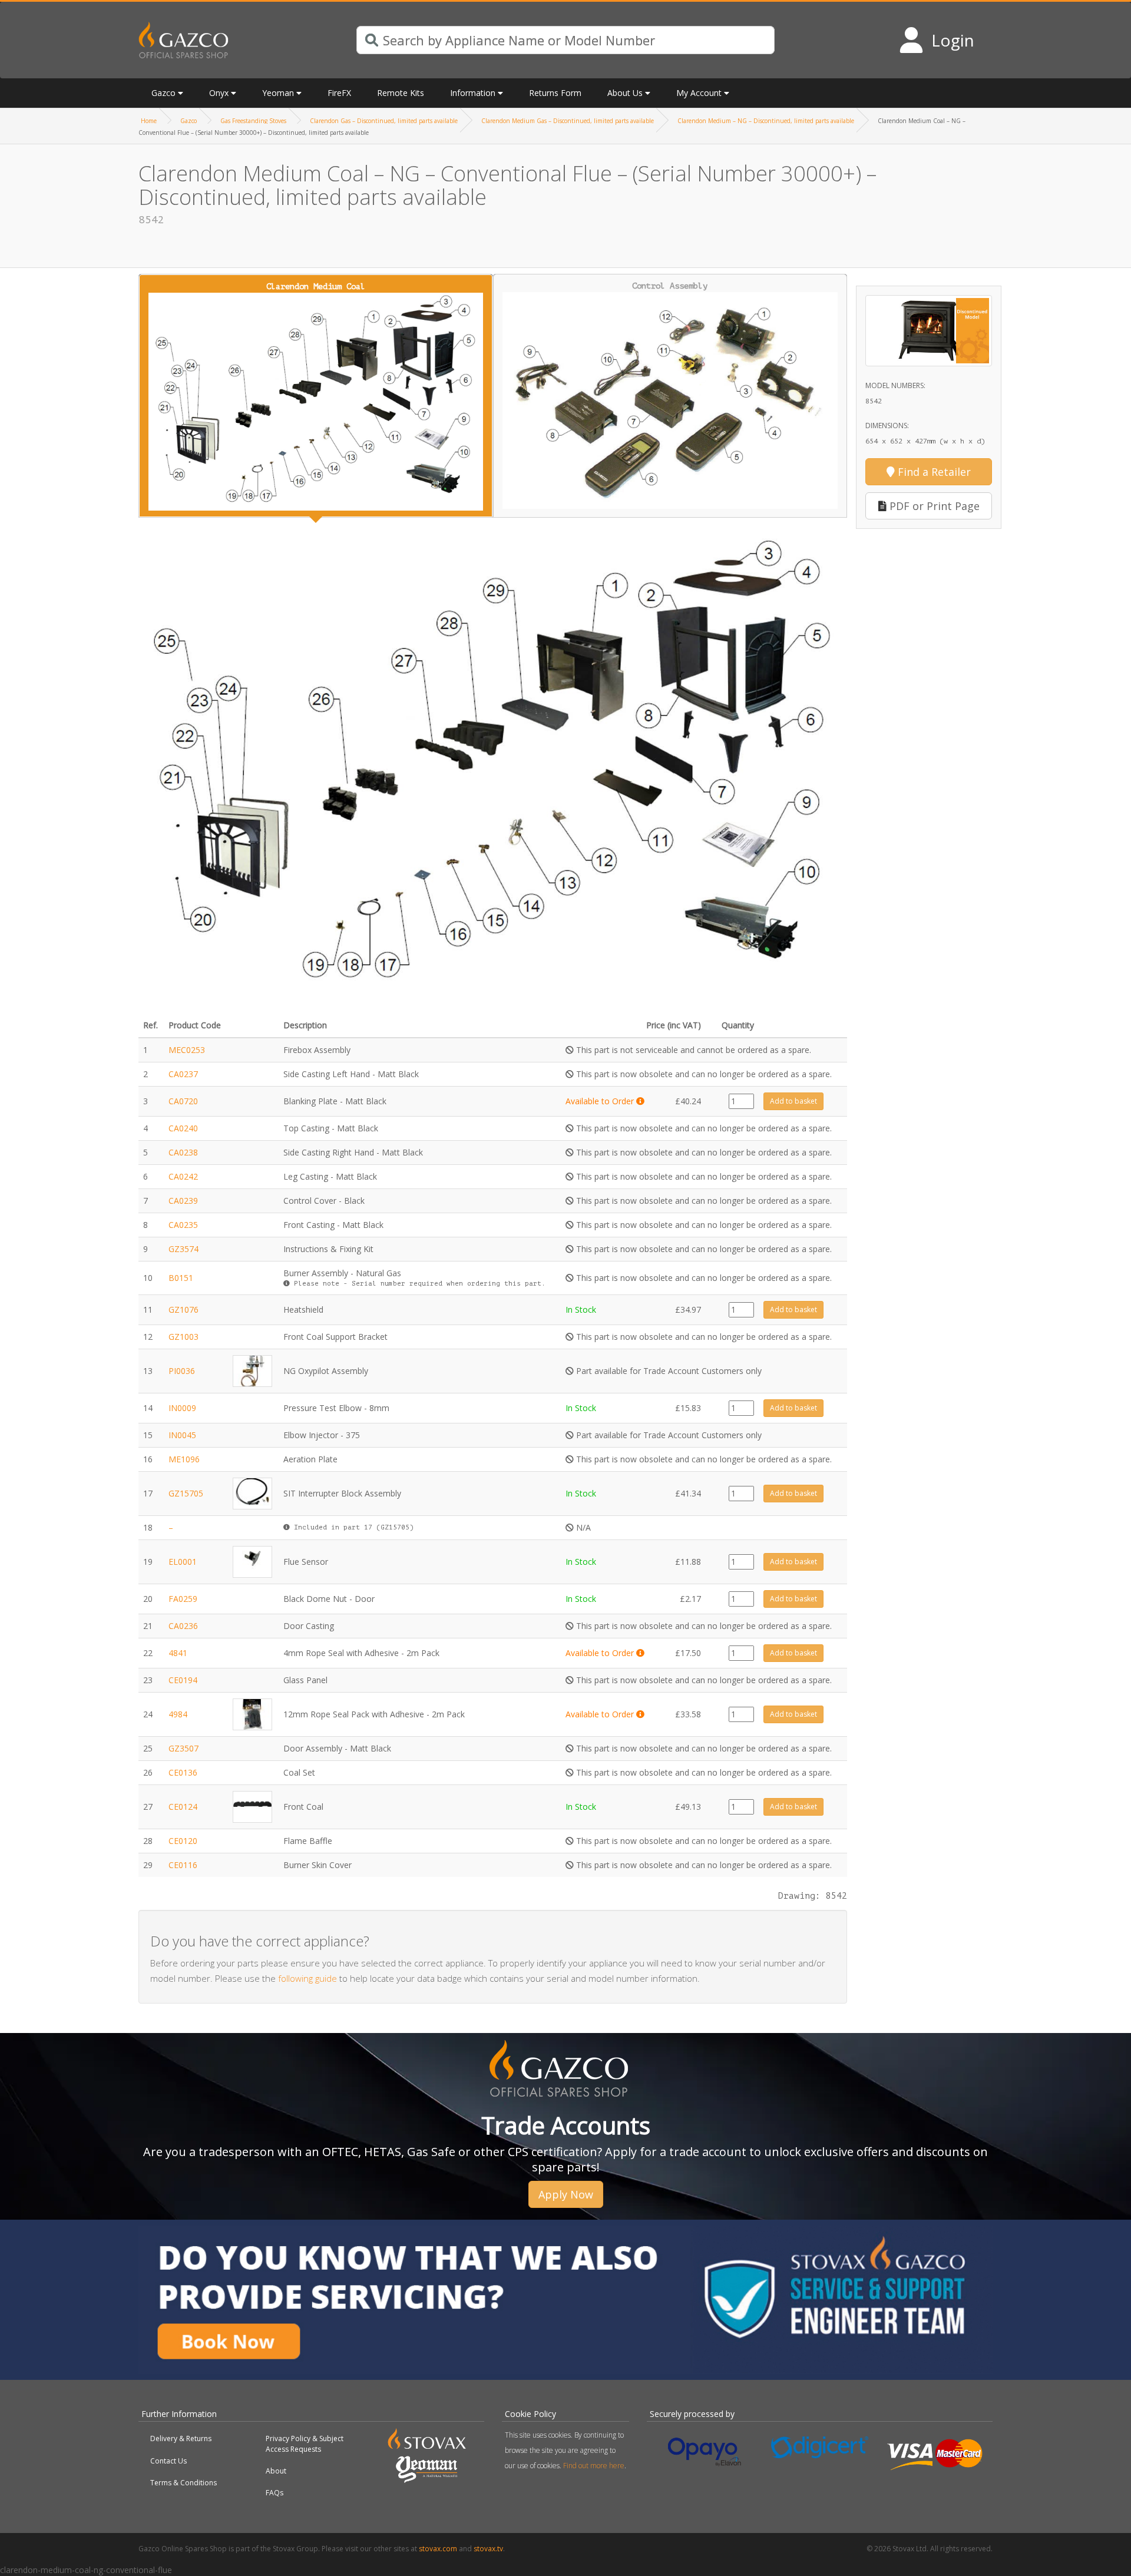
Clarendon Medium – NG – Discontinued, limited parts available (766, 121)
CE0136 (183, 1772)
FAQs (275, 2493)
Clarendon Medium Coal (316, 287)
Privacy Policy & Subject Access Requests (305, 2443)
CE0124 (183, 1807)
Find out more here (594, 2466)
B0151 (181, 1278)
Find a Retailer (933, 472)
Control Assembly (670, 286)
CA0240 (183, 1128)
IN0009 (182, 1408)
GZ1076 (183, 1309)
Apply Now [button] (566, 2194)
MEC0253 (187, 1050)
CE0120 (183, 1841)
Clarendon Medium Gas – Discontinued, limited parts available (568, 121)
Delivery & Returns (181, 2438)
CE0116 (183, 1865)
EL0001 (183, 1562)
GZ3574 (183, 1249)
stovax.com (438, 2549)
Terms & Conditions (183, 2483)
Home (149, 121)
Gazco (188, 121)
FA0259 (183, 1599)
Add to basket (793, 1101)
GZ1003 (183, 1337)
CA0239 (183, 1201)
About (276, 2471)
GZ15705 (186, 1493)
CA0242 (183, 1176)
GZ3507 (183, 1748)
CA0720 (183, 1101)
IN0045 (182, 1435)
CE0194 (183, 1680)
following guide (307, 1978)
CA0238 (183, 1152)
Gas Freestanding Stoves (253, 121)
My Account (699, 93)
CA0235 (183, 1225)
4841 (178, 1653)
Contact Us (168, 2461)
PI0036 (182, 1371)
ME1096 (184, 1459)
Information (473, 93)
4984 (178, 1714)
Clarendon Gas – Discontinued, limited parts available (384, 121)
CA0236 (183, 1626)
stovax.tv (488, 2549)
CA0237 (183, 1074)
